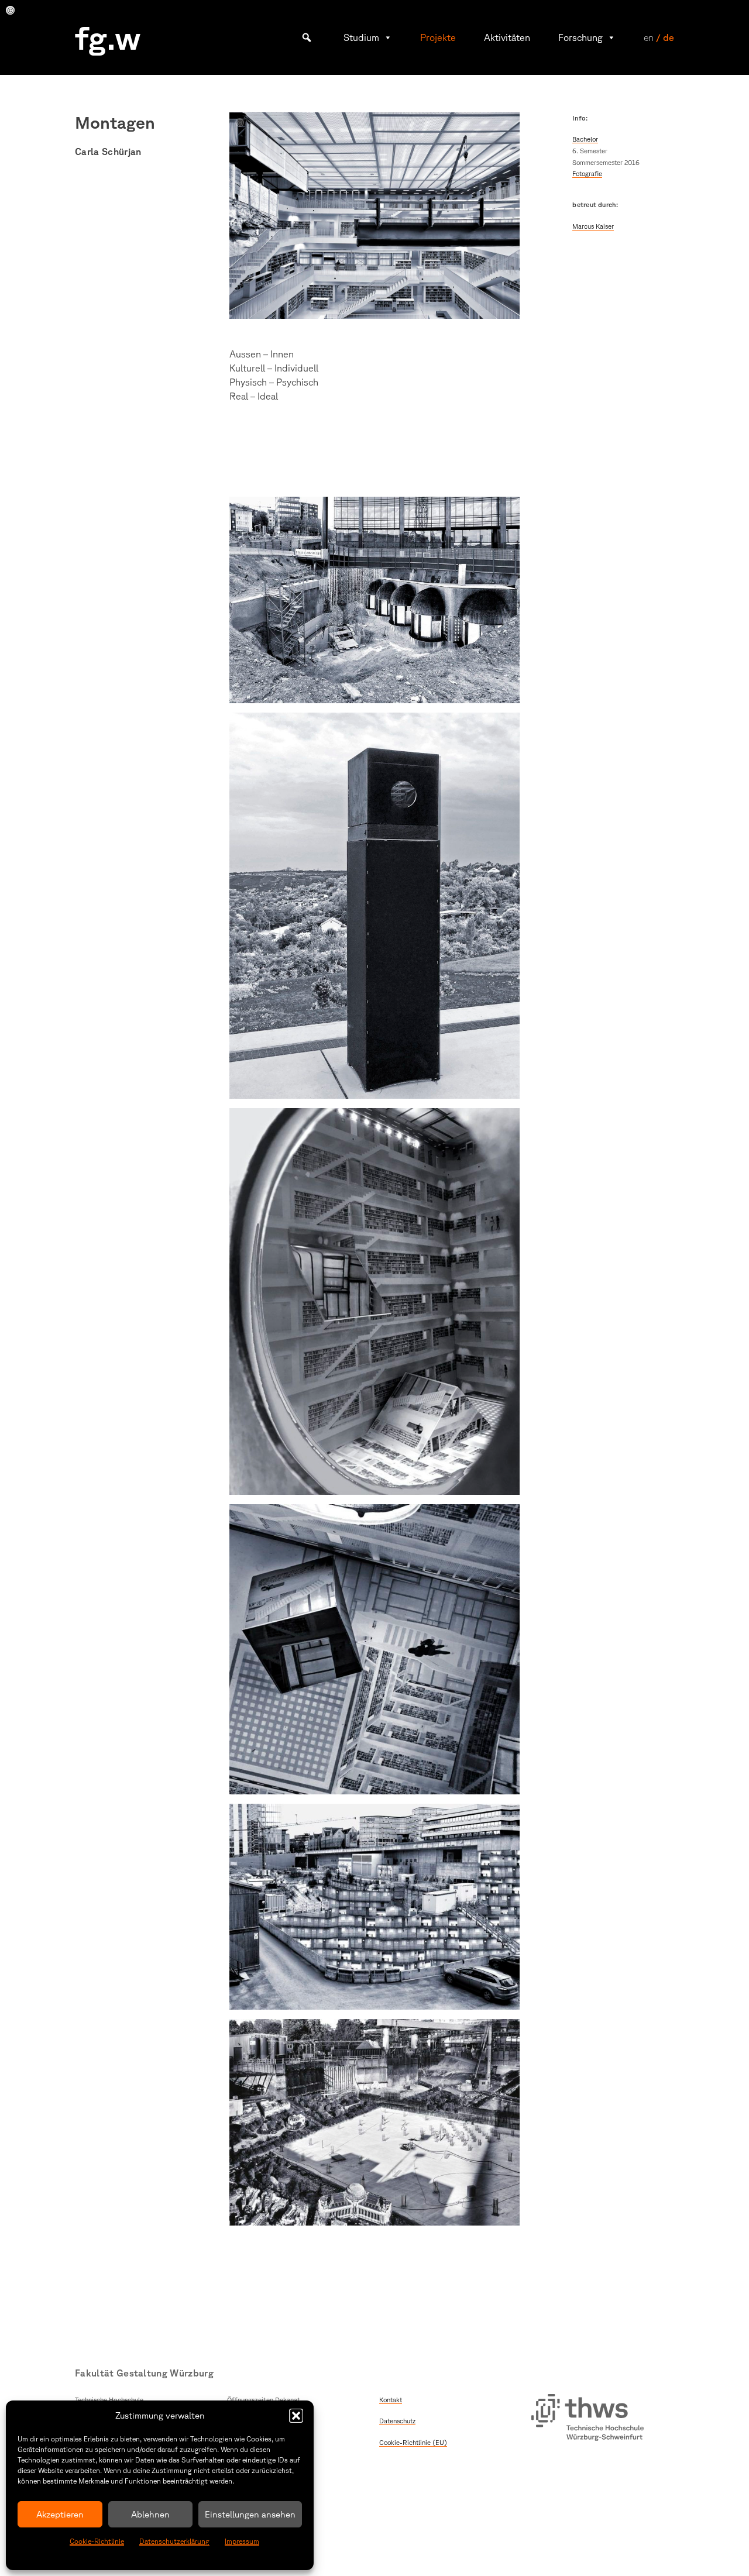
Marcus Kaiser (593, 226)
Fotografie (587, 173)
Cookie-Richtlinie (97, 2541)
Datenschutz (397, 2421)
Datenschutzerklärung (174, 2541)
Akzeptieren (60, 2514)
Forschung (580, 37)
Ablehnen (150, 2514)
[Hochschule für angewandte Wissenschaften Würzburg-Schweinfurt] (587, 2419)
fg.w (108, 37)
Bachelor (585, 139)
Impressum (242, 2541)
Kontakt (391, 2400)
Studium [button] (361, 37)
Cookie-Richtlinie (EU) (413, 2442)
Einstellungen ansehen (250, 2514)
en (649, 37)
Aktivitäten (507, 37)
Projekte (438, 37)
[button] (296, 2416)
